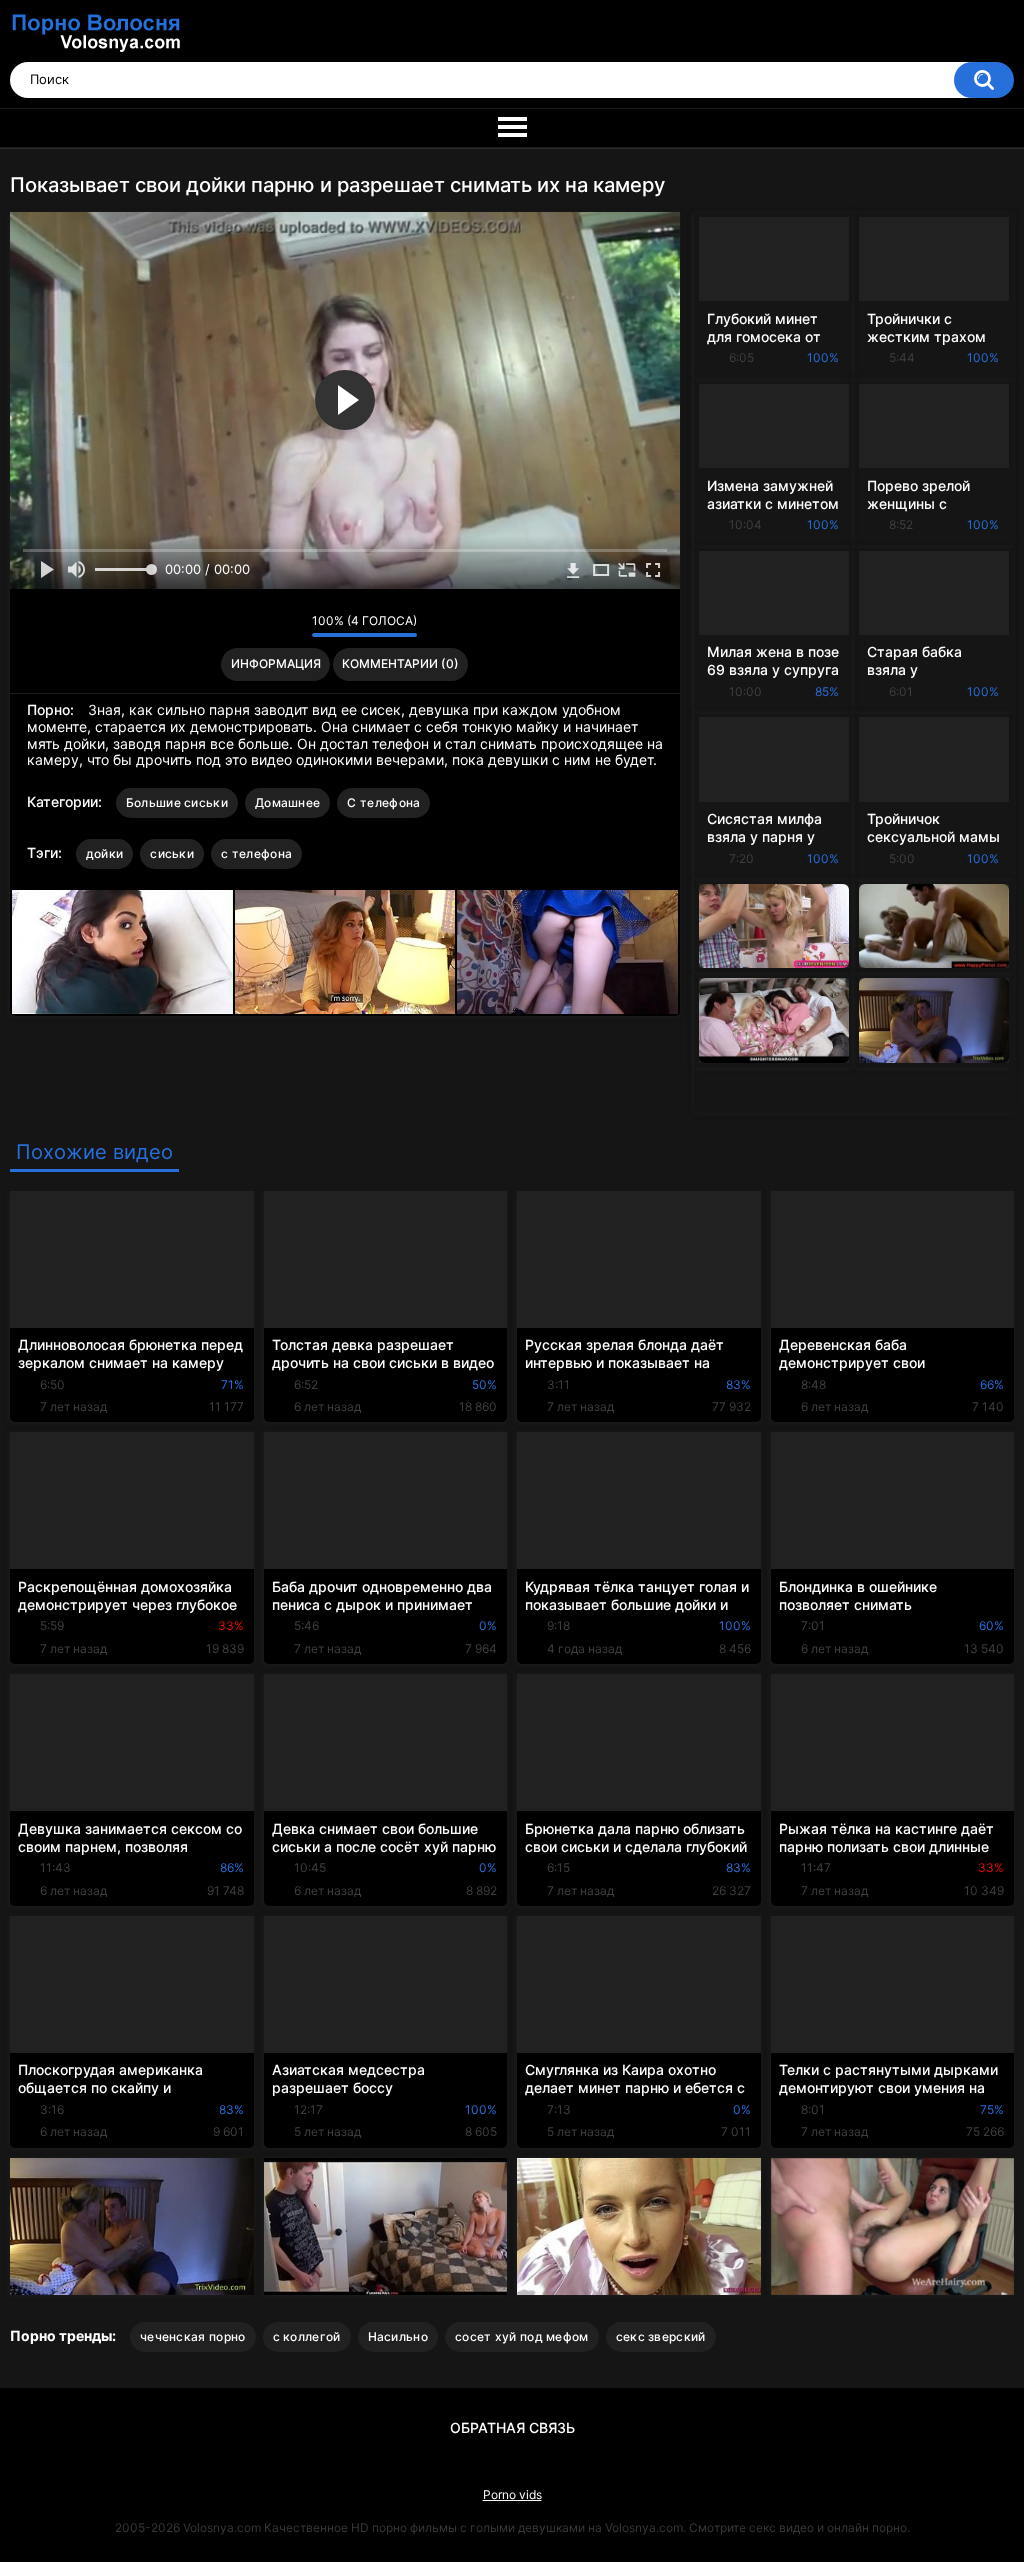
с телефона (256, 853)
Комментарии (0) (400, 663)
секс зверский (661, 2336)
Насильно (398, 2336)
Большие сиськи (177, 802)
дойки (105, 853)
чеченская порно (193, 2336)
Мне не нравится (291, 626)
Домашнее (287, 802)
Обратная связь (512, 2427)
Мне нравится (265, 626)
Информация (276, 663)
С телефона (383, 802)
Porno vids (512, 2494)
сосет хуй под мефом (522, 2336)
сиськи (172, 853)
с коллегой (307, 2336)
